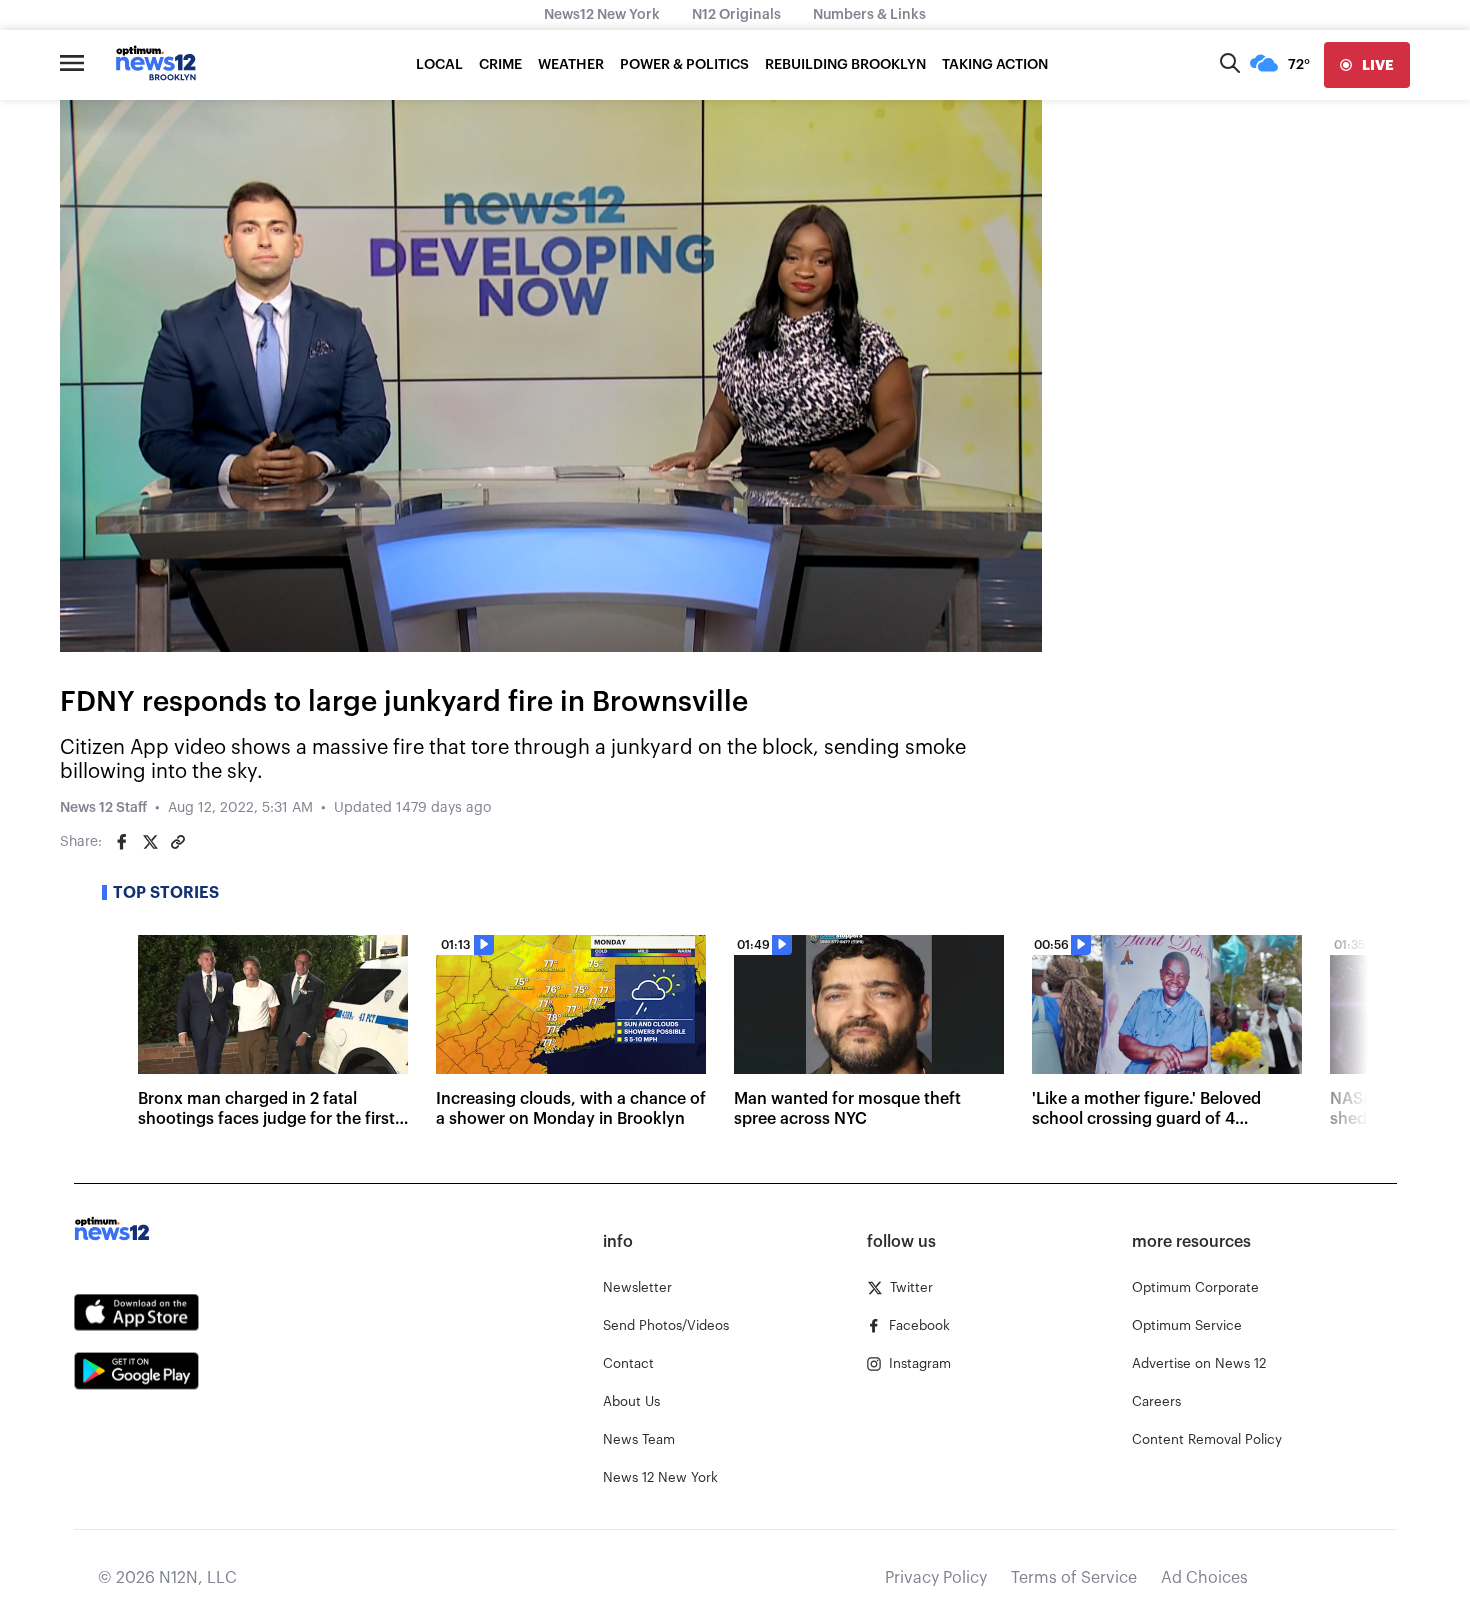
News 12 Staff (103, 808)
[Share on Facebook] (122, 842)
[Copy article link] (178, 842)
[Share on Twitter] (150, 842)
